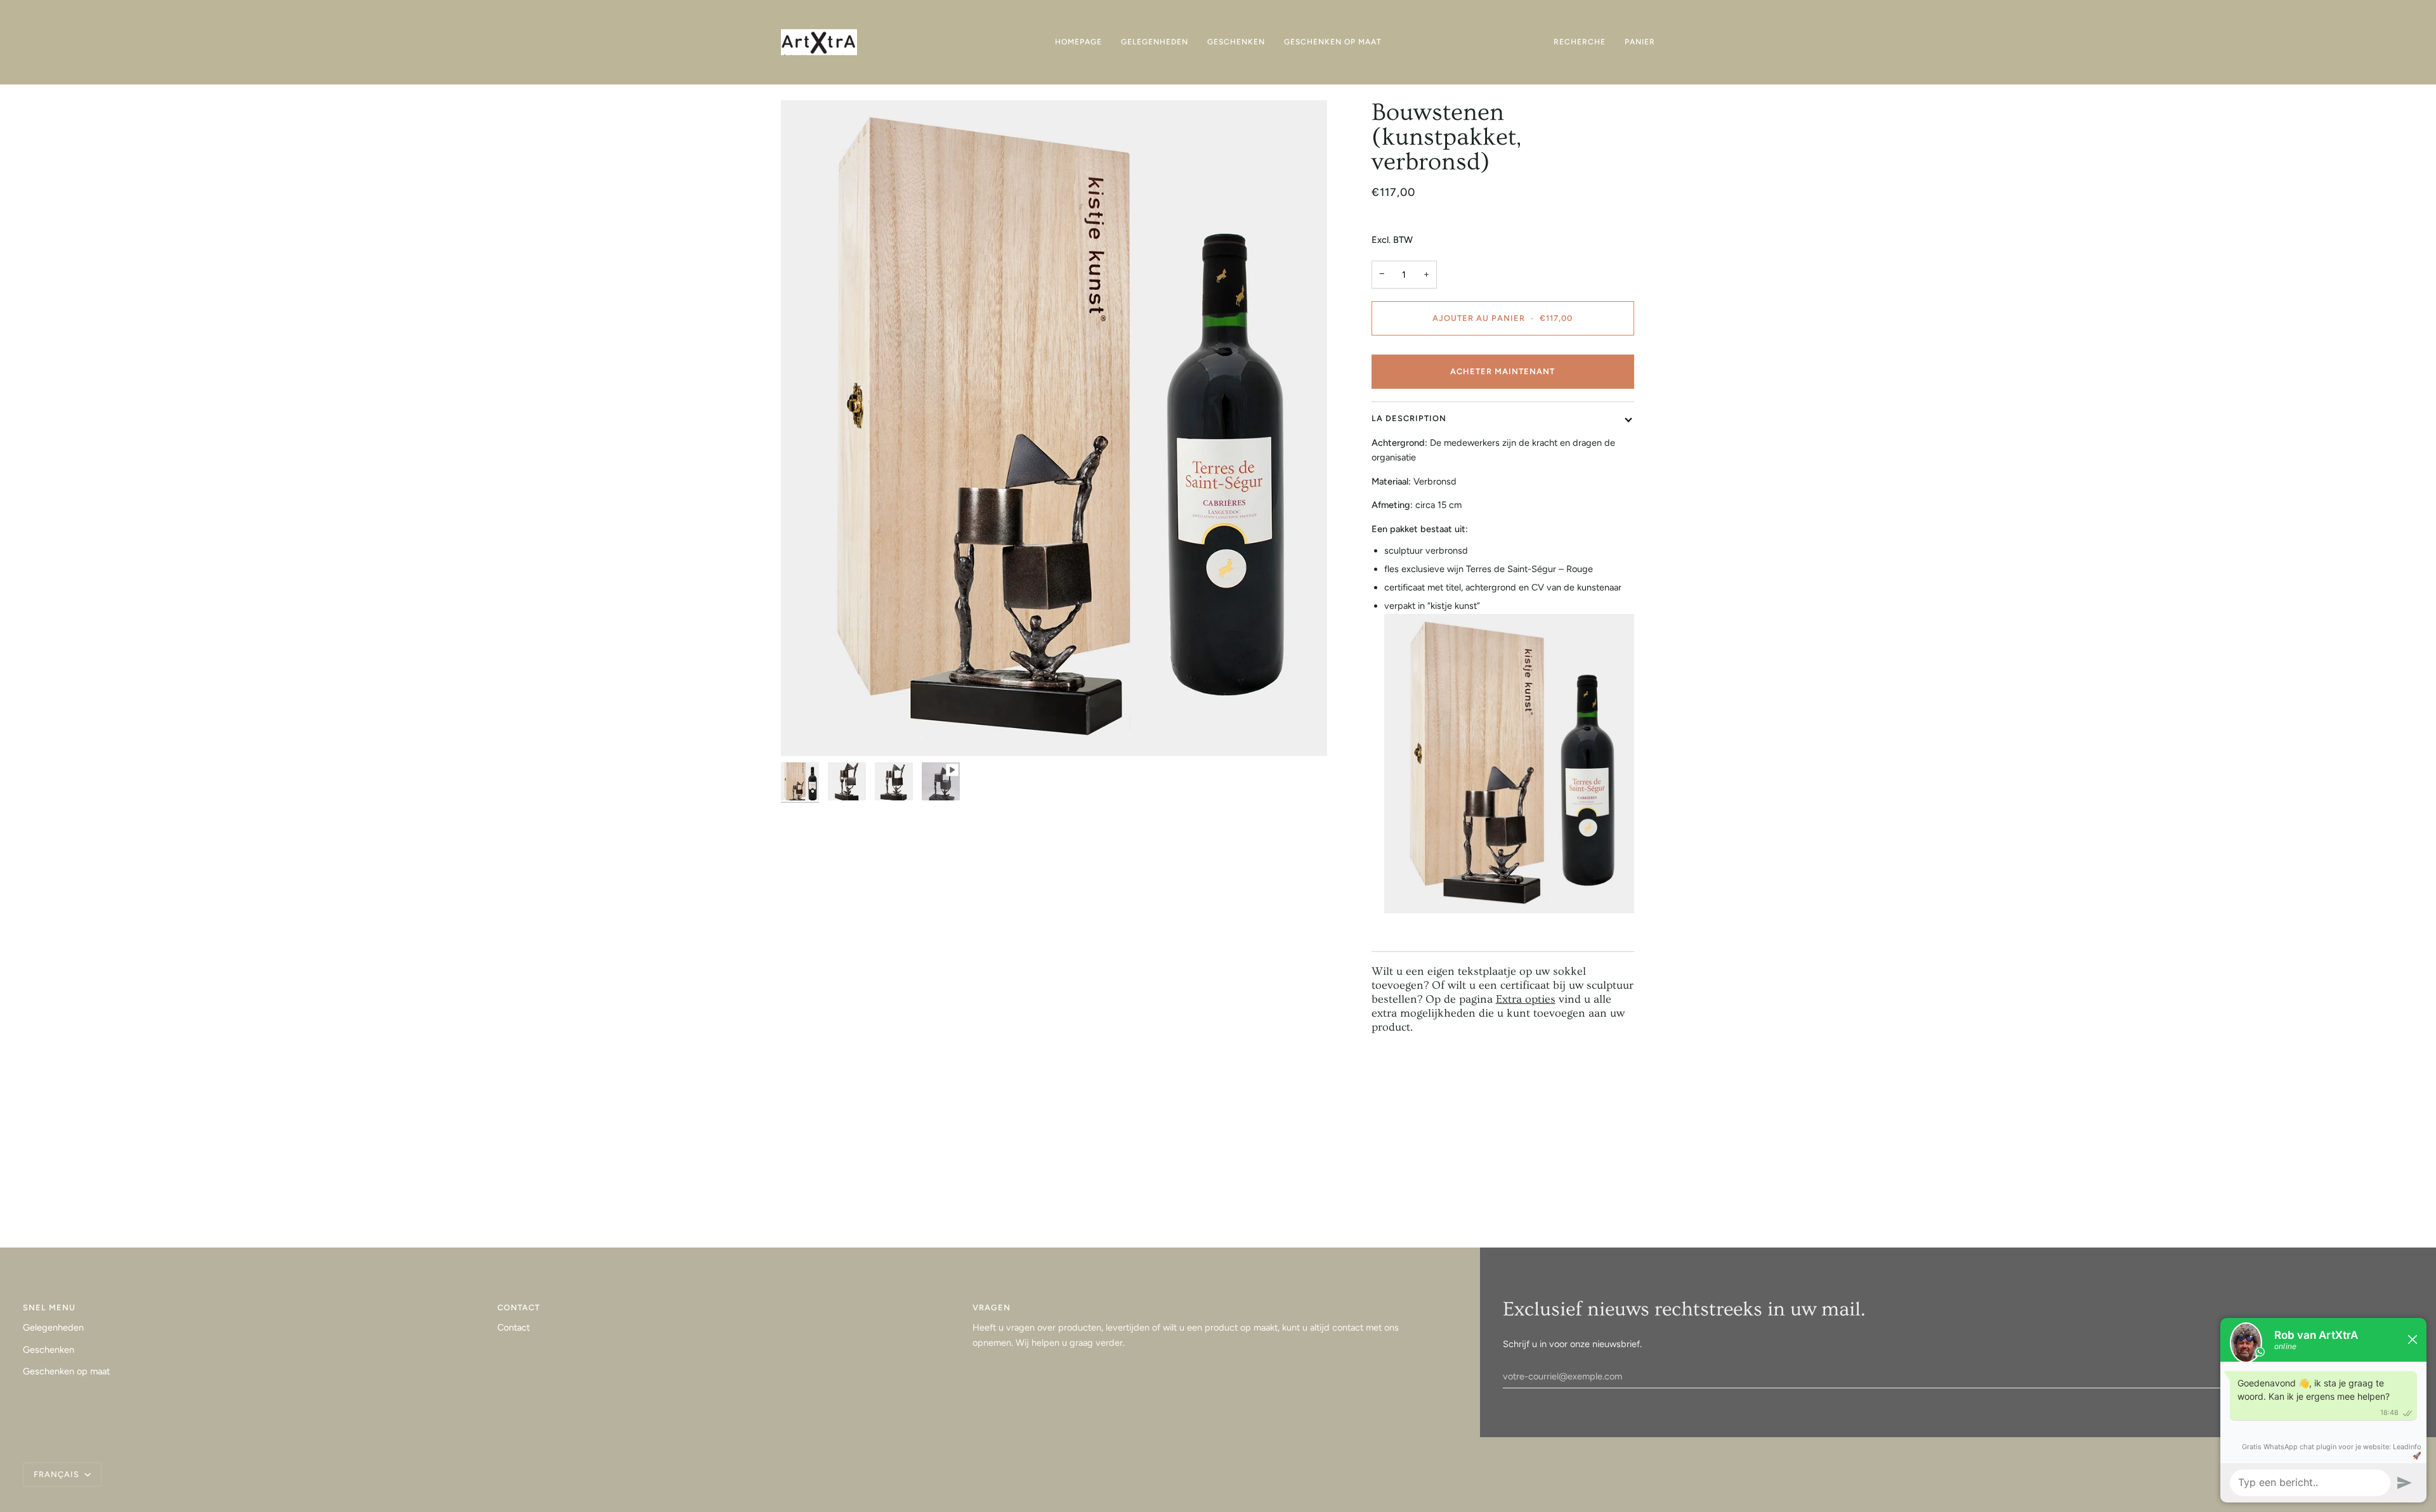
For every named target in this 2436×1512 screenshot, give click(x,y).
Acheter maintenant (1503, 371)
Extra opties (1526, 1000)
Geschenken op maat (66, 1371)
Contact (514, 1327)
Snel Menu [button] (49, 1307)
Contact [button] (519, 1307)
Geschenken (49, 1350)
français (58, 1474)
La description (1409, 418)
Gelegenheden (53, 1327)
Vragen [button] (992, 1307)
